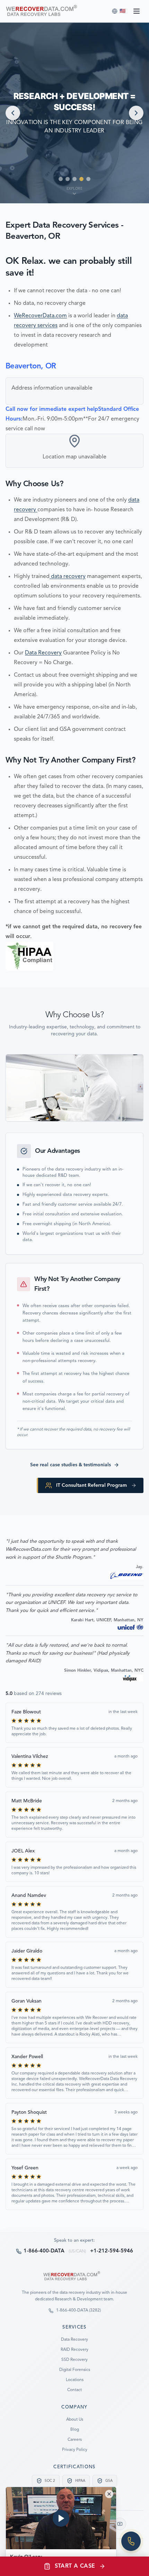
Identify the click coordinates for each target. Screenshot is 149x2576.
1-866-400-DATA (44, 2251)
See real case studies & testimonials (71, 1465)
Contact (74, 2390)
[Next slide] (136, 113)
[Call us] (131, 2541)
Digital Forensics (75, 2370)
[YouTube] (120, 2524)
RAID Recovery (74, 2350)
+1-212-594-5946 (112, 2251)
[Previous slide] (13, 113)
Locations (75, 2380)
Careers (75, 2440)
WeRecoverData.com (40, 316)
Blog (75, 2430)
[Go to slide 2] (68, 179)
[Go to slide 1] (61, 179)
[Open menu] (137, 11)
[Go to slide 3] (74, 179)
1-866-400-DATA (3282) (78, 2310)
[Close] (109, 2494)
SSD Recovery (74, 2360)
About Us (75, 2420)
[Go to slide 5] (88, 179)
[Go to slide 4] (81, 179)
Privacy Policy (75, 2450)
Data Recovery (43, 653)
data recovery (68, 577)
